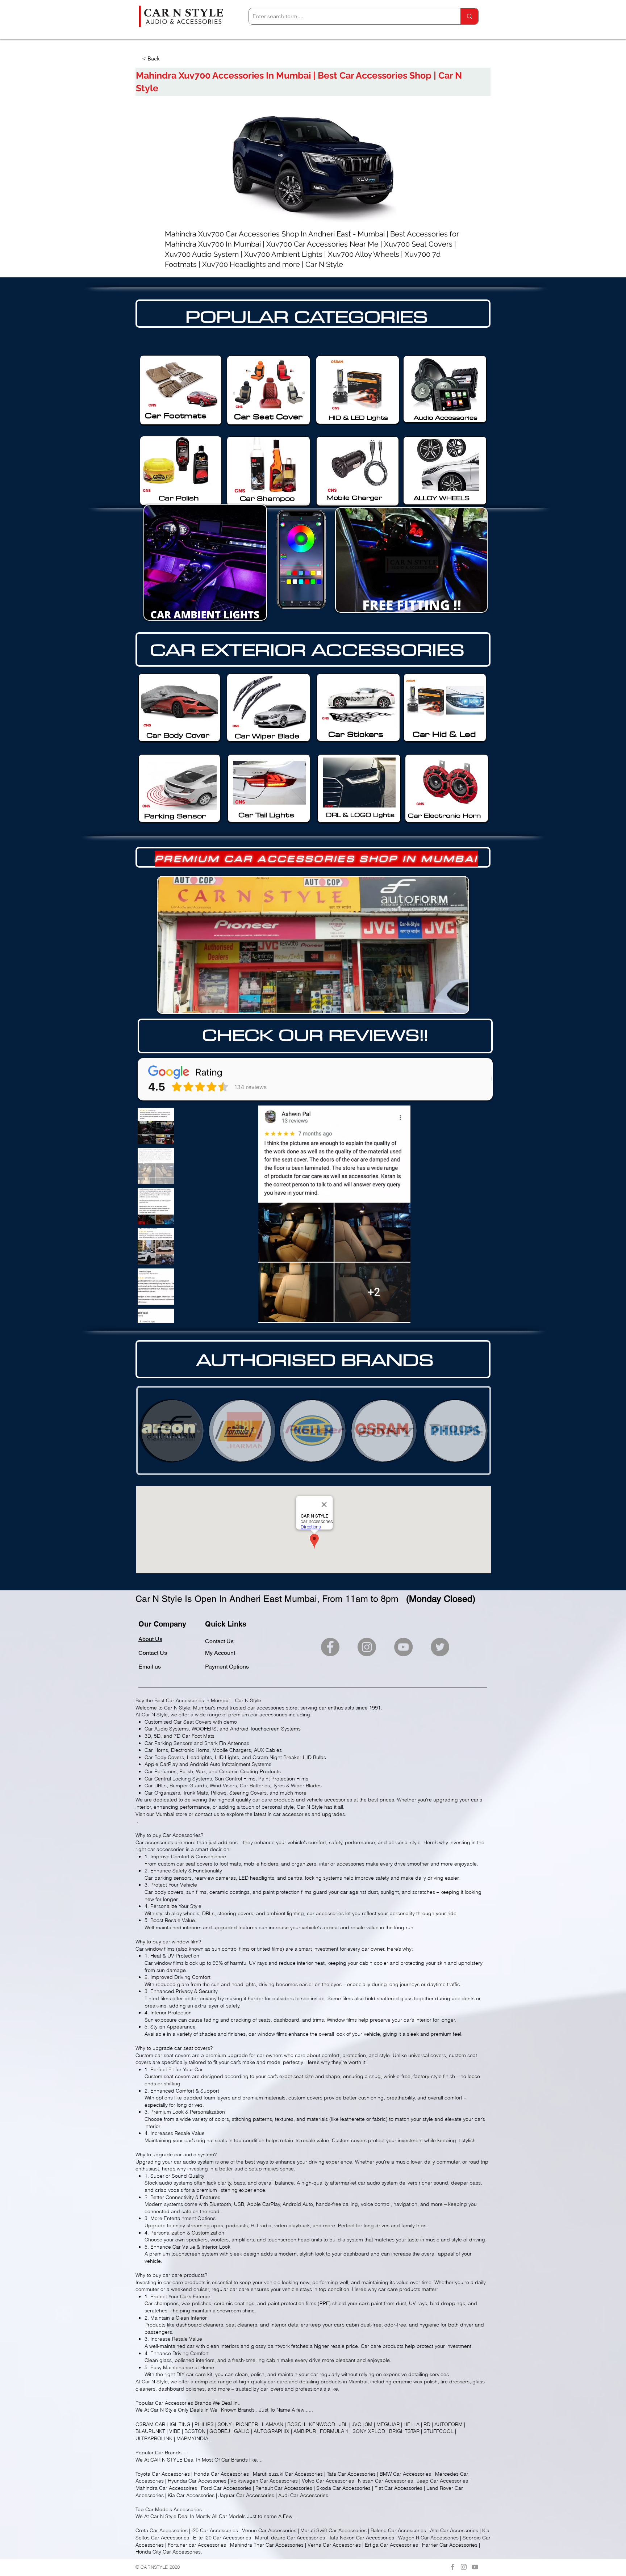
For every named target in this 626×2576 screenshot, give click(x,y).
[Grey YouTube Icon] (475, 2567)
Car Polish (179, 498)
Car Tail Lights (266, 815)
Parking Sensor (175, 816)
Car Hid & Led (444, 734)
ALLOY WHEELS (442, 498)
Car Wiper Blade (267, 736)
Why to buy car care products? (171, 2275)
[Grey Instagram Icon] (464, 2567)
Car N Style (163, 2410)
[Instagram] (367, 1647)
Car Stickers (356, 734)
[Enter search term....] (469, 16)
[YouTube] (403, 1647)
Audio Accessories (446, 418)
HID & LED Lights (358, 418)
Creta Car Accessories (162, 2530)
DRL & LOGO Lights (360, 815)
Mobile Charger (354, 497)
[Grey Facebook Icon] (452, 2567)
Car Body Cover (178, 735)
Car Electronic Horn (444, 815)
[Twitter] (440, 1647)
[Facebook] (330, 1647)
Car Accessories (174, 2403)
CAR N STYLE (166, 2460)
